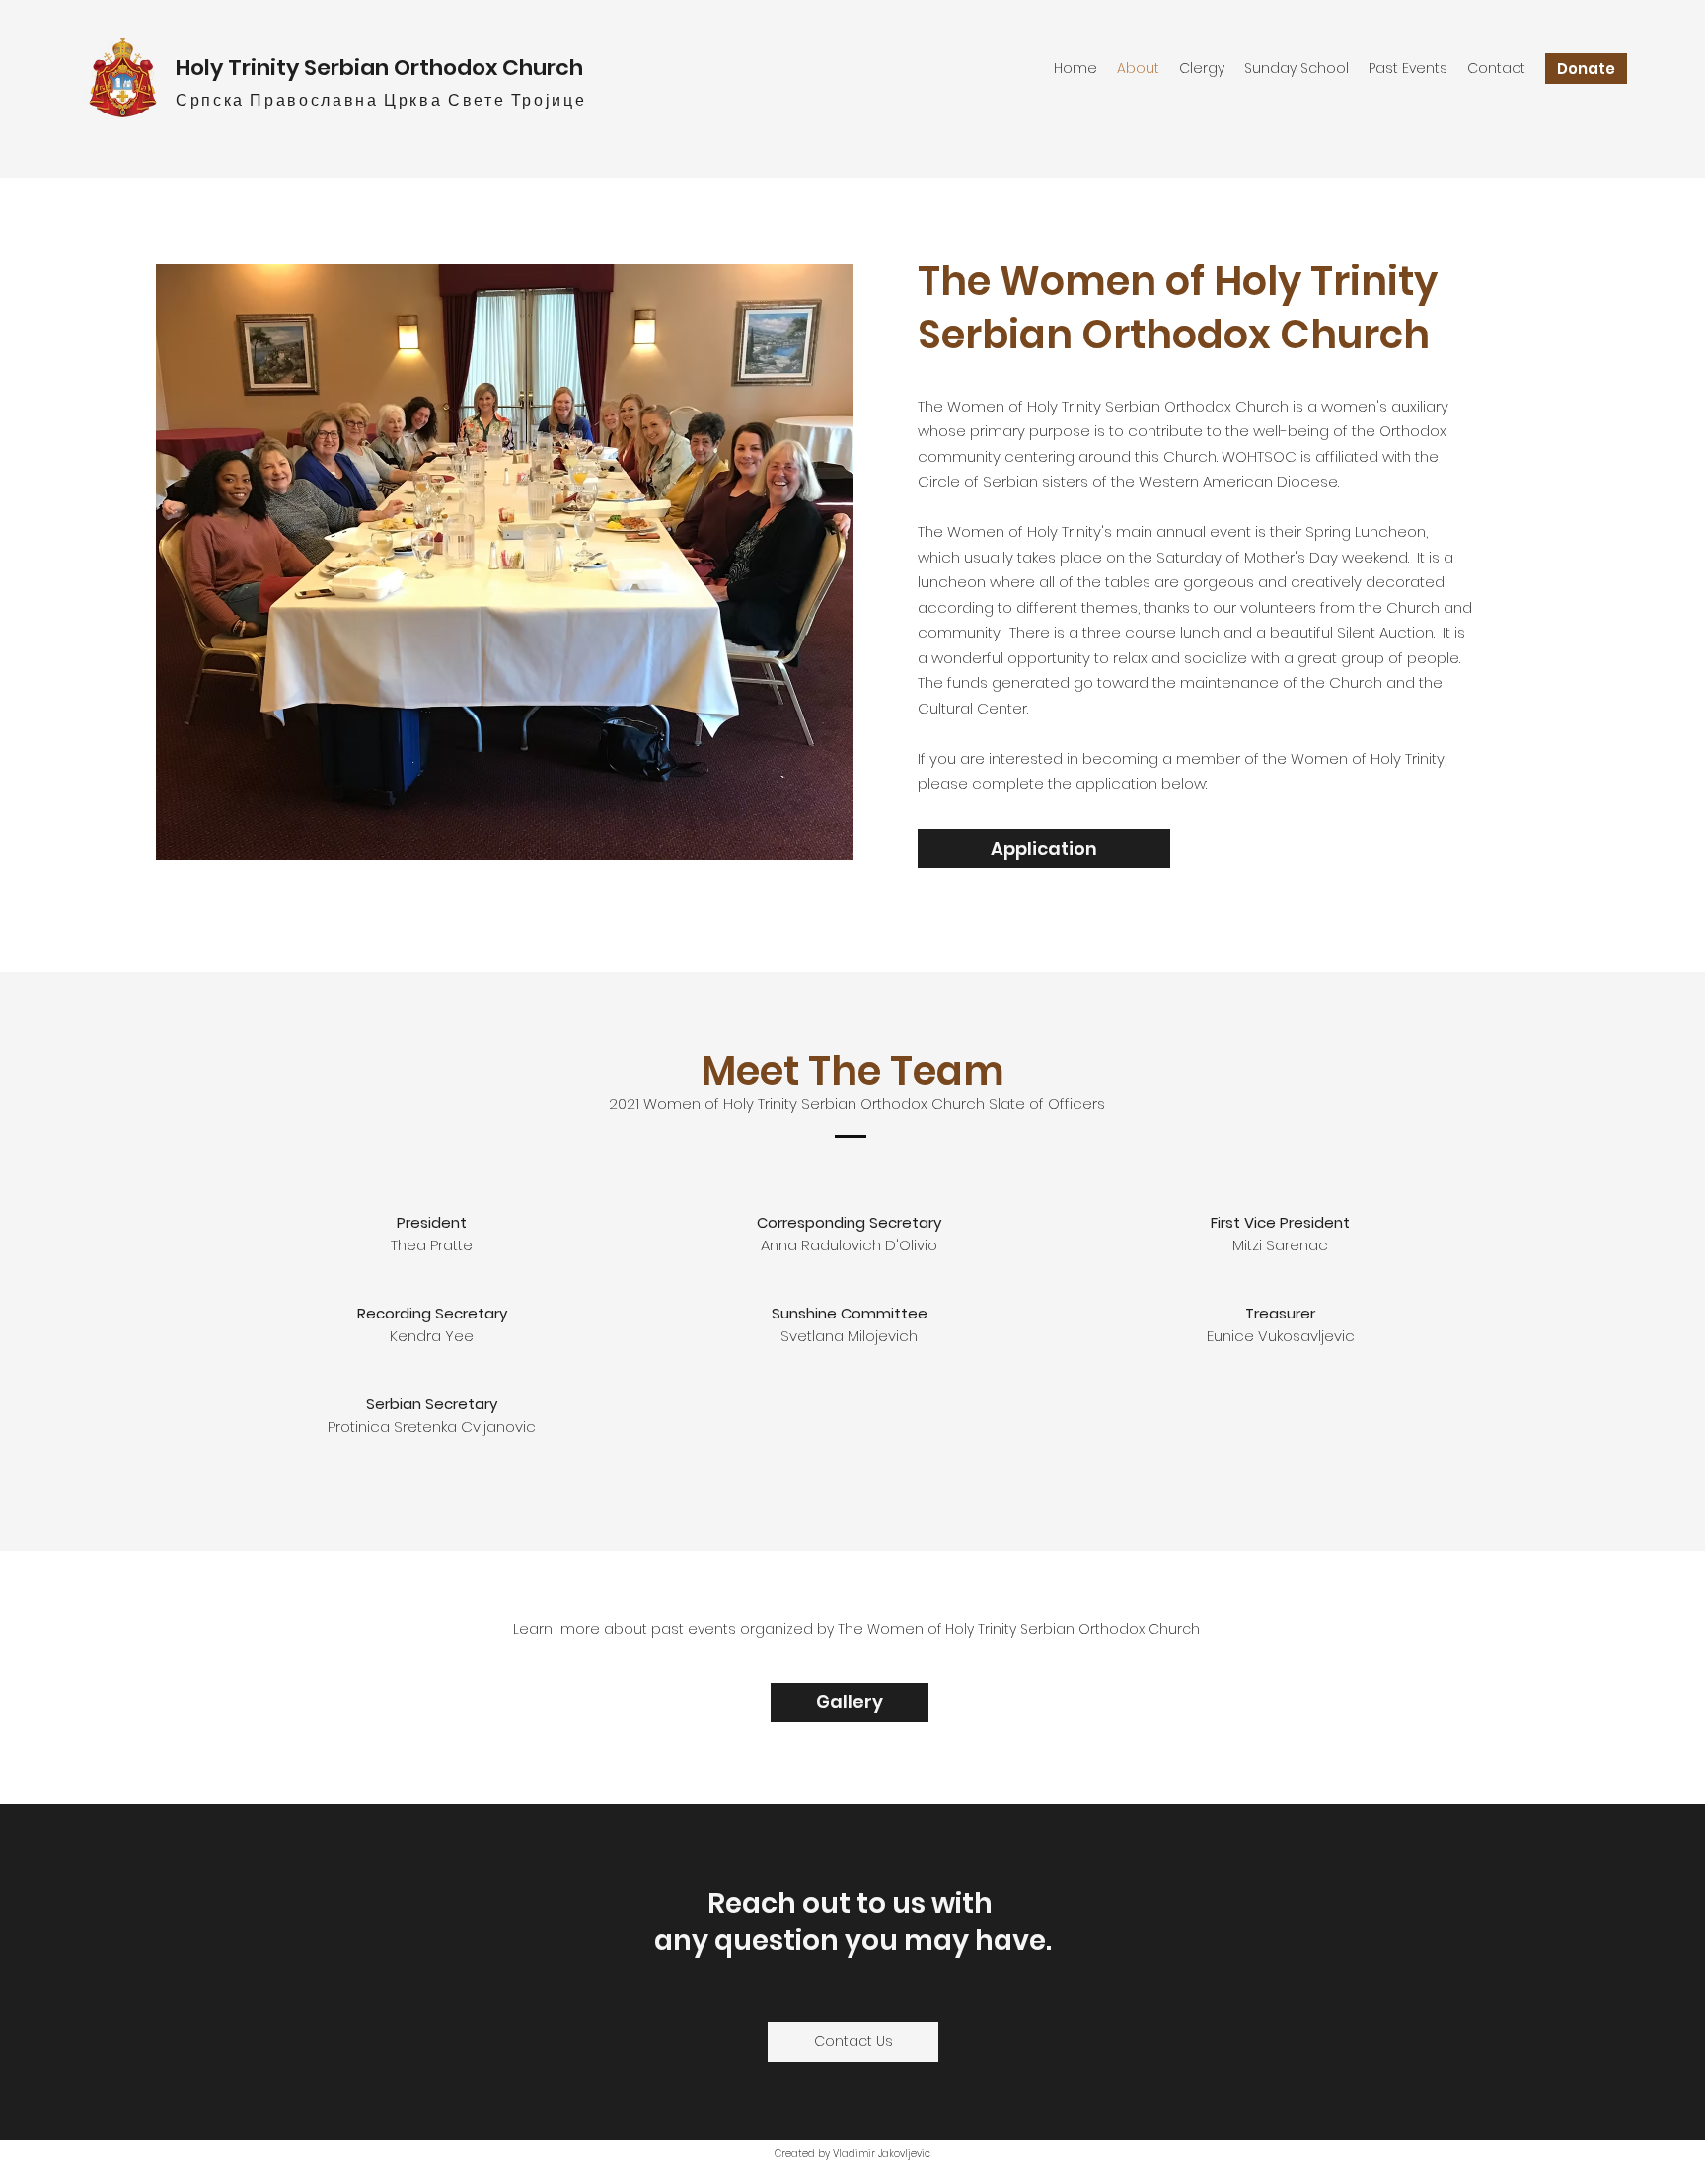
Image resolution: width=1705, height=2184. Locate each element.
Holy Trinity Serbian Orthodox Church (379, 68)
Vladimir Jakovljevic (882, 2154)
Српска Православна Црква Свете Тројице (381, 100)
